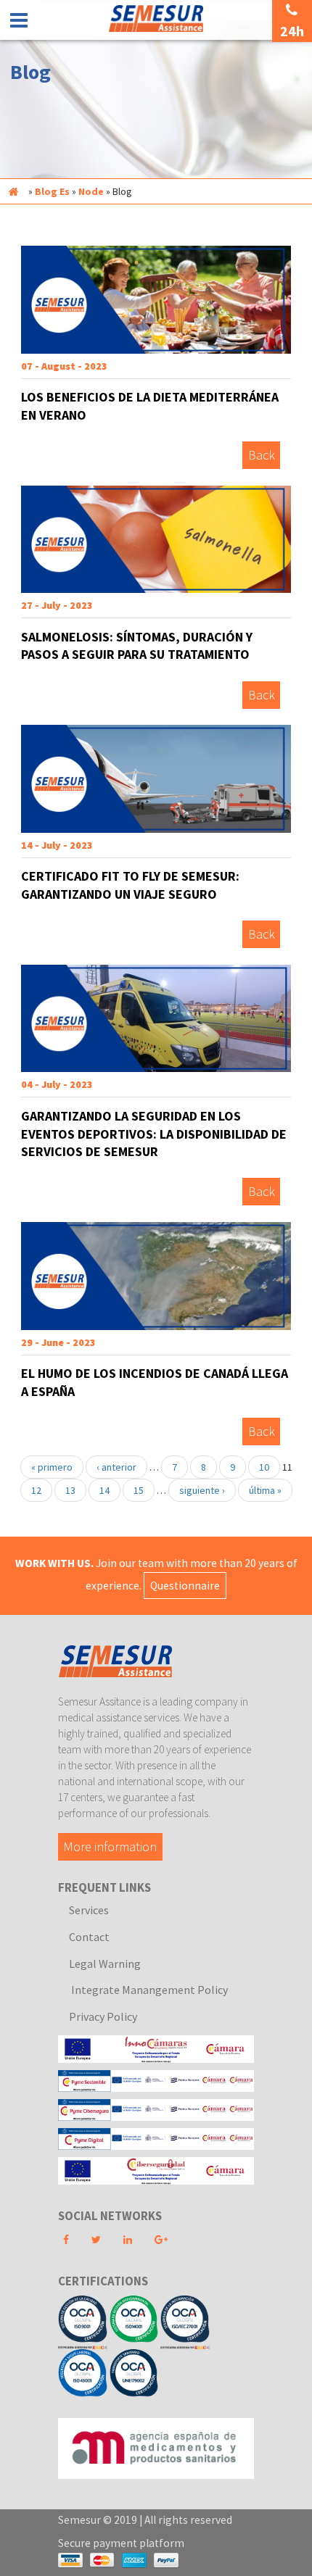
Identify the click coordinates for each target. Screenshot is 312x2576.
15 (139, 1490)
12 (36, 1490)
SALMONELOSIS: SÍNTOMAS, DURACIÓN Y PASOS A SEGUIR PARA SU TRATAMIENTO (137, 646)
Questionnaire (185, 1586)
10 (264, 1467)
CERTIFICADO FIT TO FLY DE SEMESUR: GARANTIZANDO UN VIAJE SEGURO (130, 885)
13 (70, 1490)
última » (265, 1490)
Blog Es (52, 191)
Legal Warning (105, 1964)
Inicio (13, 191)
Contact (89, 1937)
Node (91, 191)
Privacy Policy (103, 2016)
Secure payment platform (121, 2543)
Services (89, 1910)
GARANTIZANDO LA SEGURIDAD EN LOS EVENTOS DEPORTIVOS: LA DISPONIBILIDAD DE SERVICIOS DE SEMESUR (154, 1134)
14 (104, 1490)
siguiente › (202, 1490)
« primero (52, 1467)
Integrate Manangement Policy (148, 1990)
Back (262, 456)
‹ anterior (116, 1467)
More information (110, 1847)
